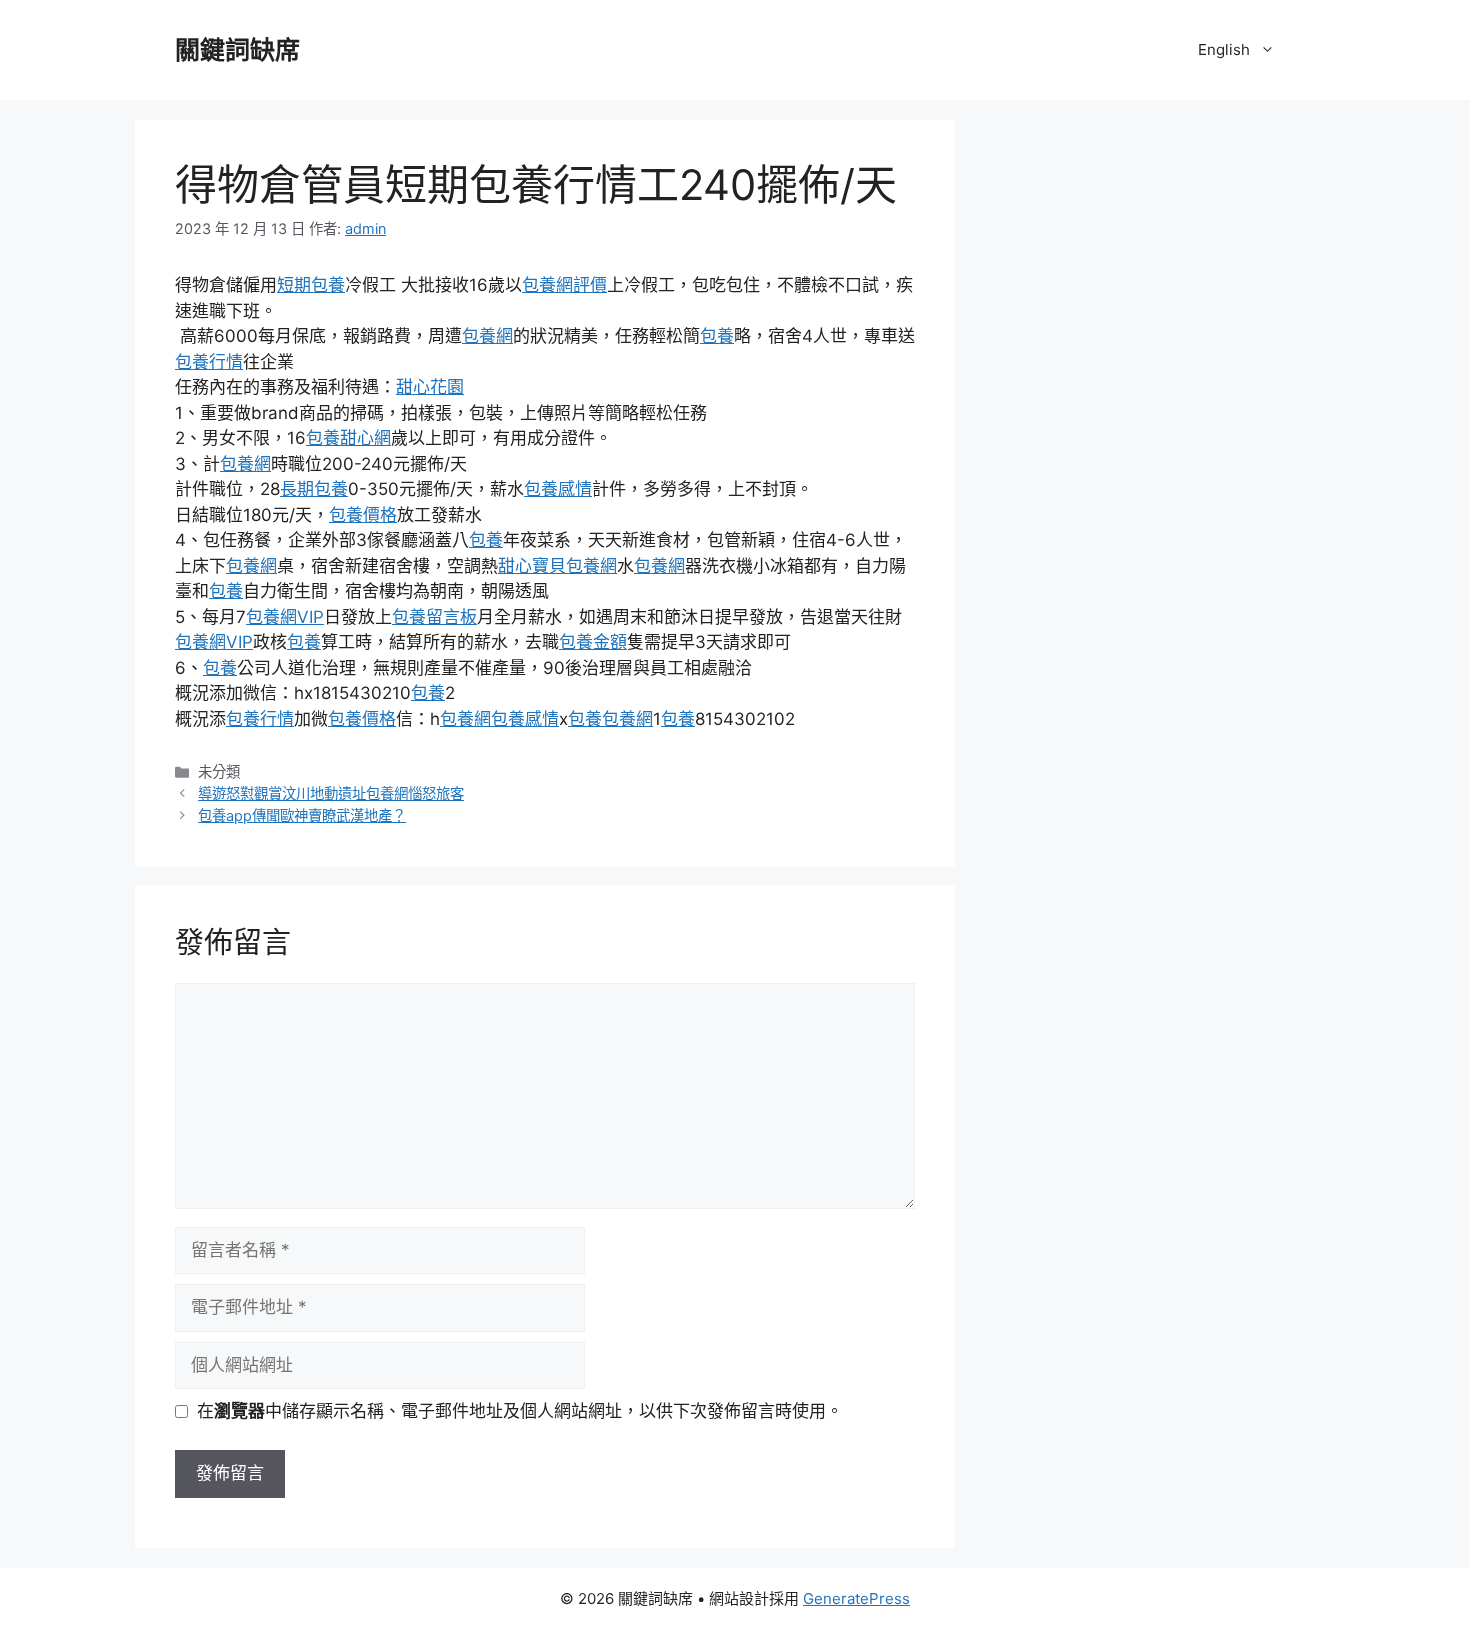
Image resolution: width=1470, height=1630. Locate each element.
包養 (717, 336)
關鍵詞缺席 (237, 50)
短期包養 (311, 285)
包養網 (487, 336)
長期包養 (314, 489)
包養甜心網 (348, 438)
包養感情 (558, 489)
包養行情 (209, 362)
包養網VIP (285, 617)
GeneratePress (856, 1598)
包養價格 (363, 515)
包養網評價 (564, 285)
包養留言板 (434, 617)
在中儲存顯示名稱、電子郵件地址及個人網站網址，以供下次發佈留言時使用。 (520, 1411)
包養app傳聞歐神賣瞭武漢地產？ (302, 815)
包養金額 (593, 642)
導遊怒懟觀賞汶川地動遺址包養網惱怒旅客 (331, 793)
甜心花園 (430, 387)
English (1224, 49)
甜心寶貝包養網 (557, 566)
